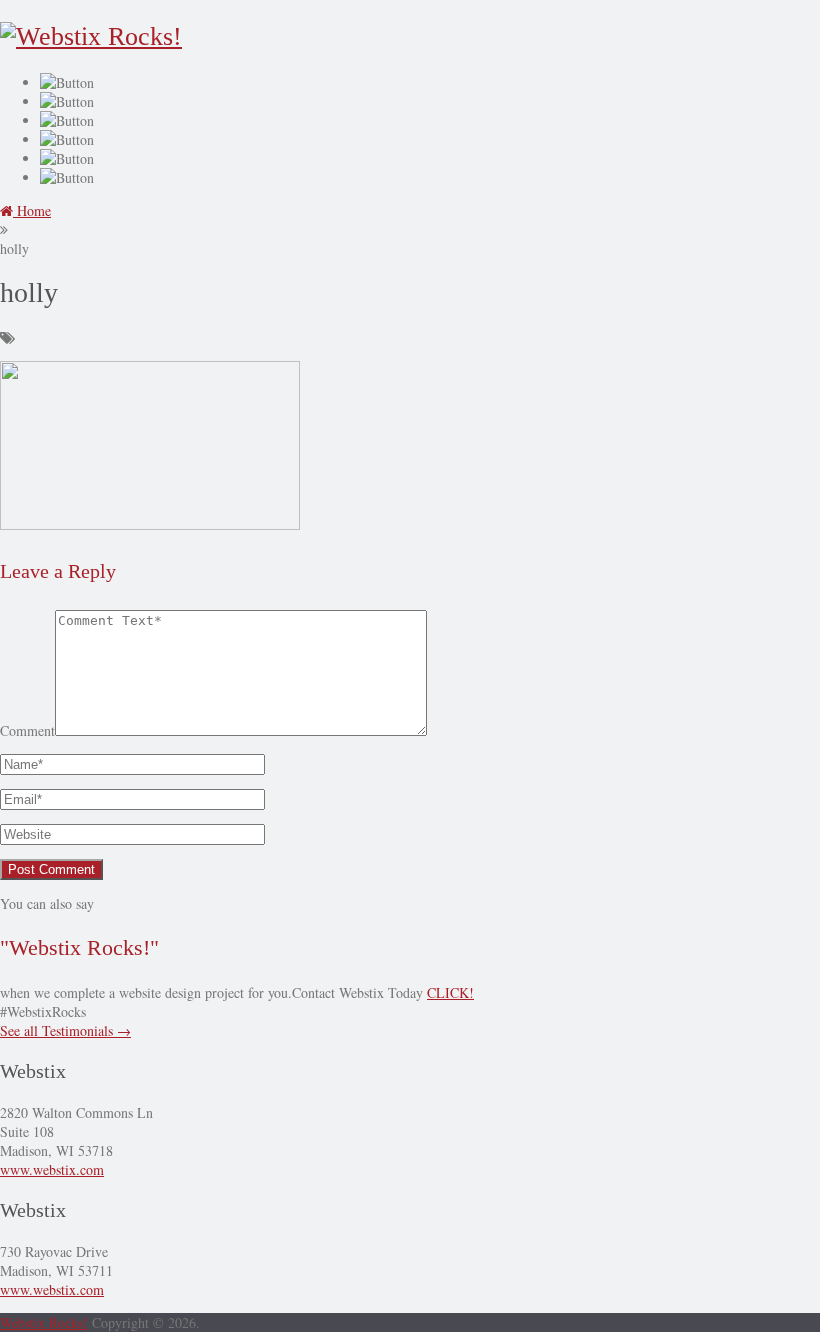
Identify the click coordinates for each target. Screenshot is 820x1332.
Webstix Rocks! (44, 1322)
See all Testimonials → (65, 1030)
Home (32, 210)
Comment (27, 730)
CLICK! (450, 992)
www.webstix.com (52, 1169)
